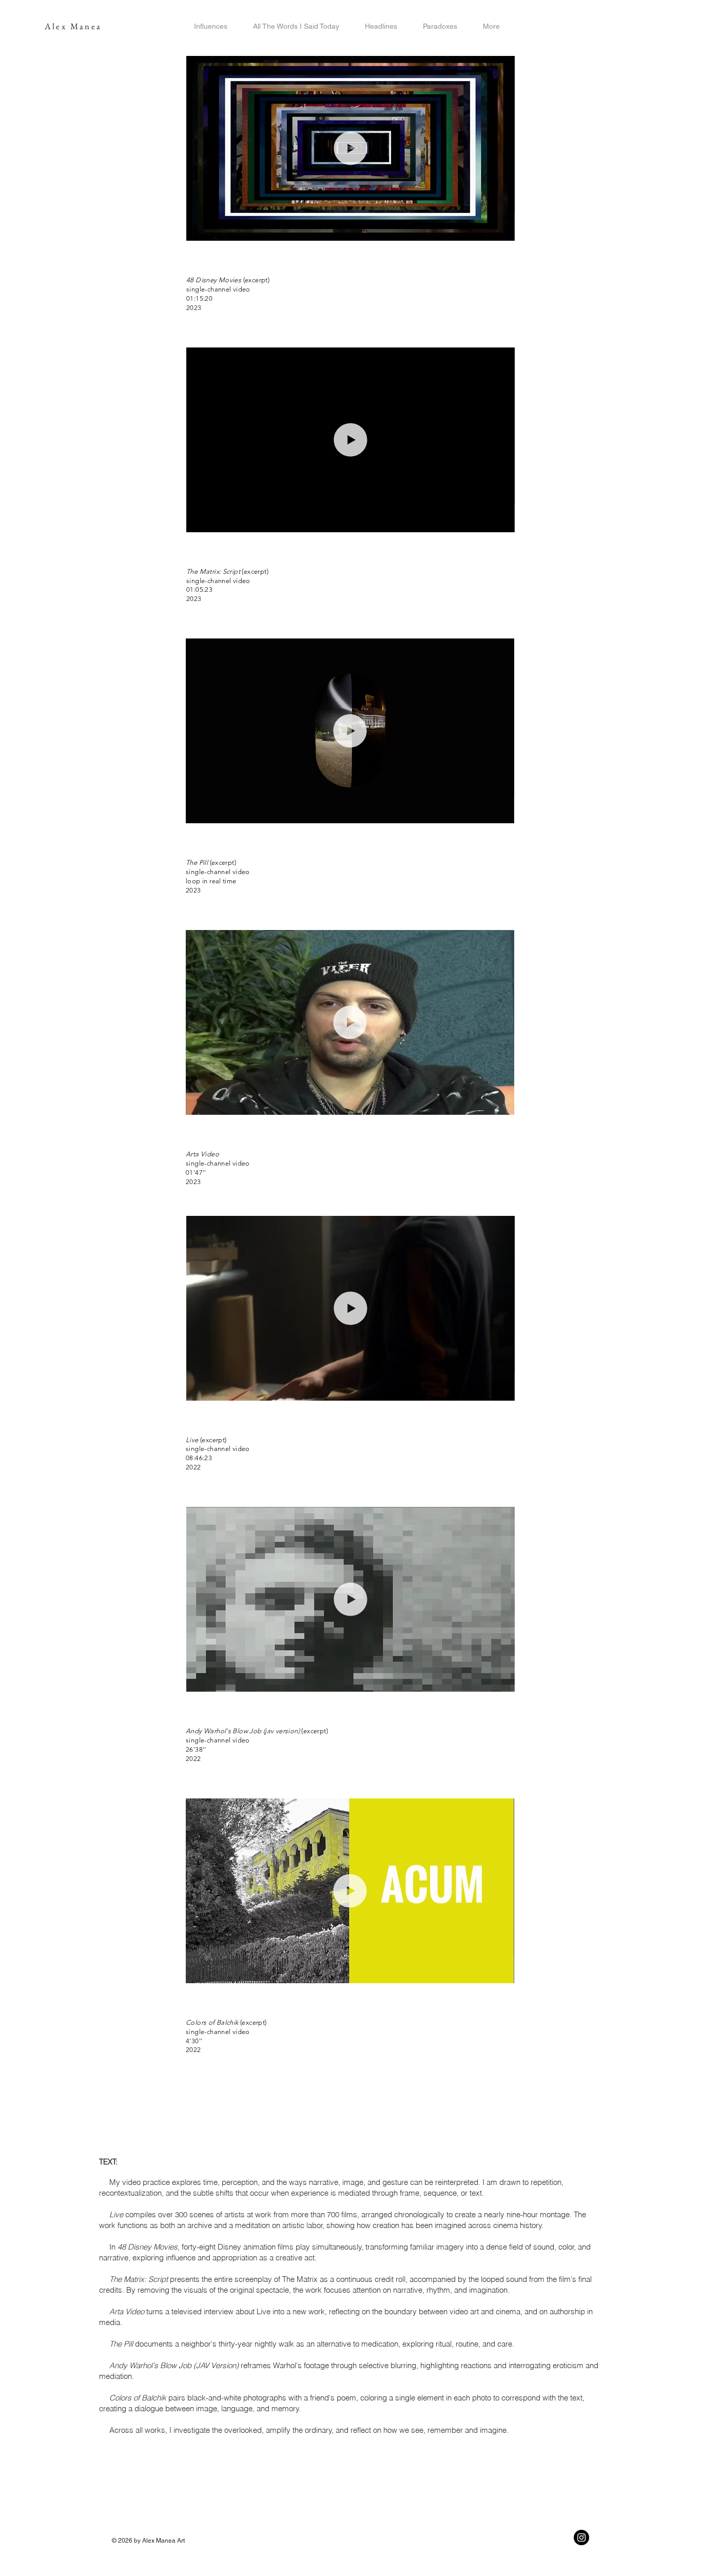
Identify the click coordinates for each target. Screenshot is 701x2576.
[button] (502, 229)
